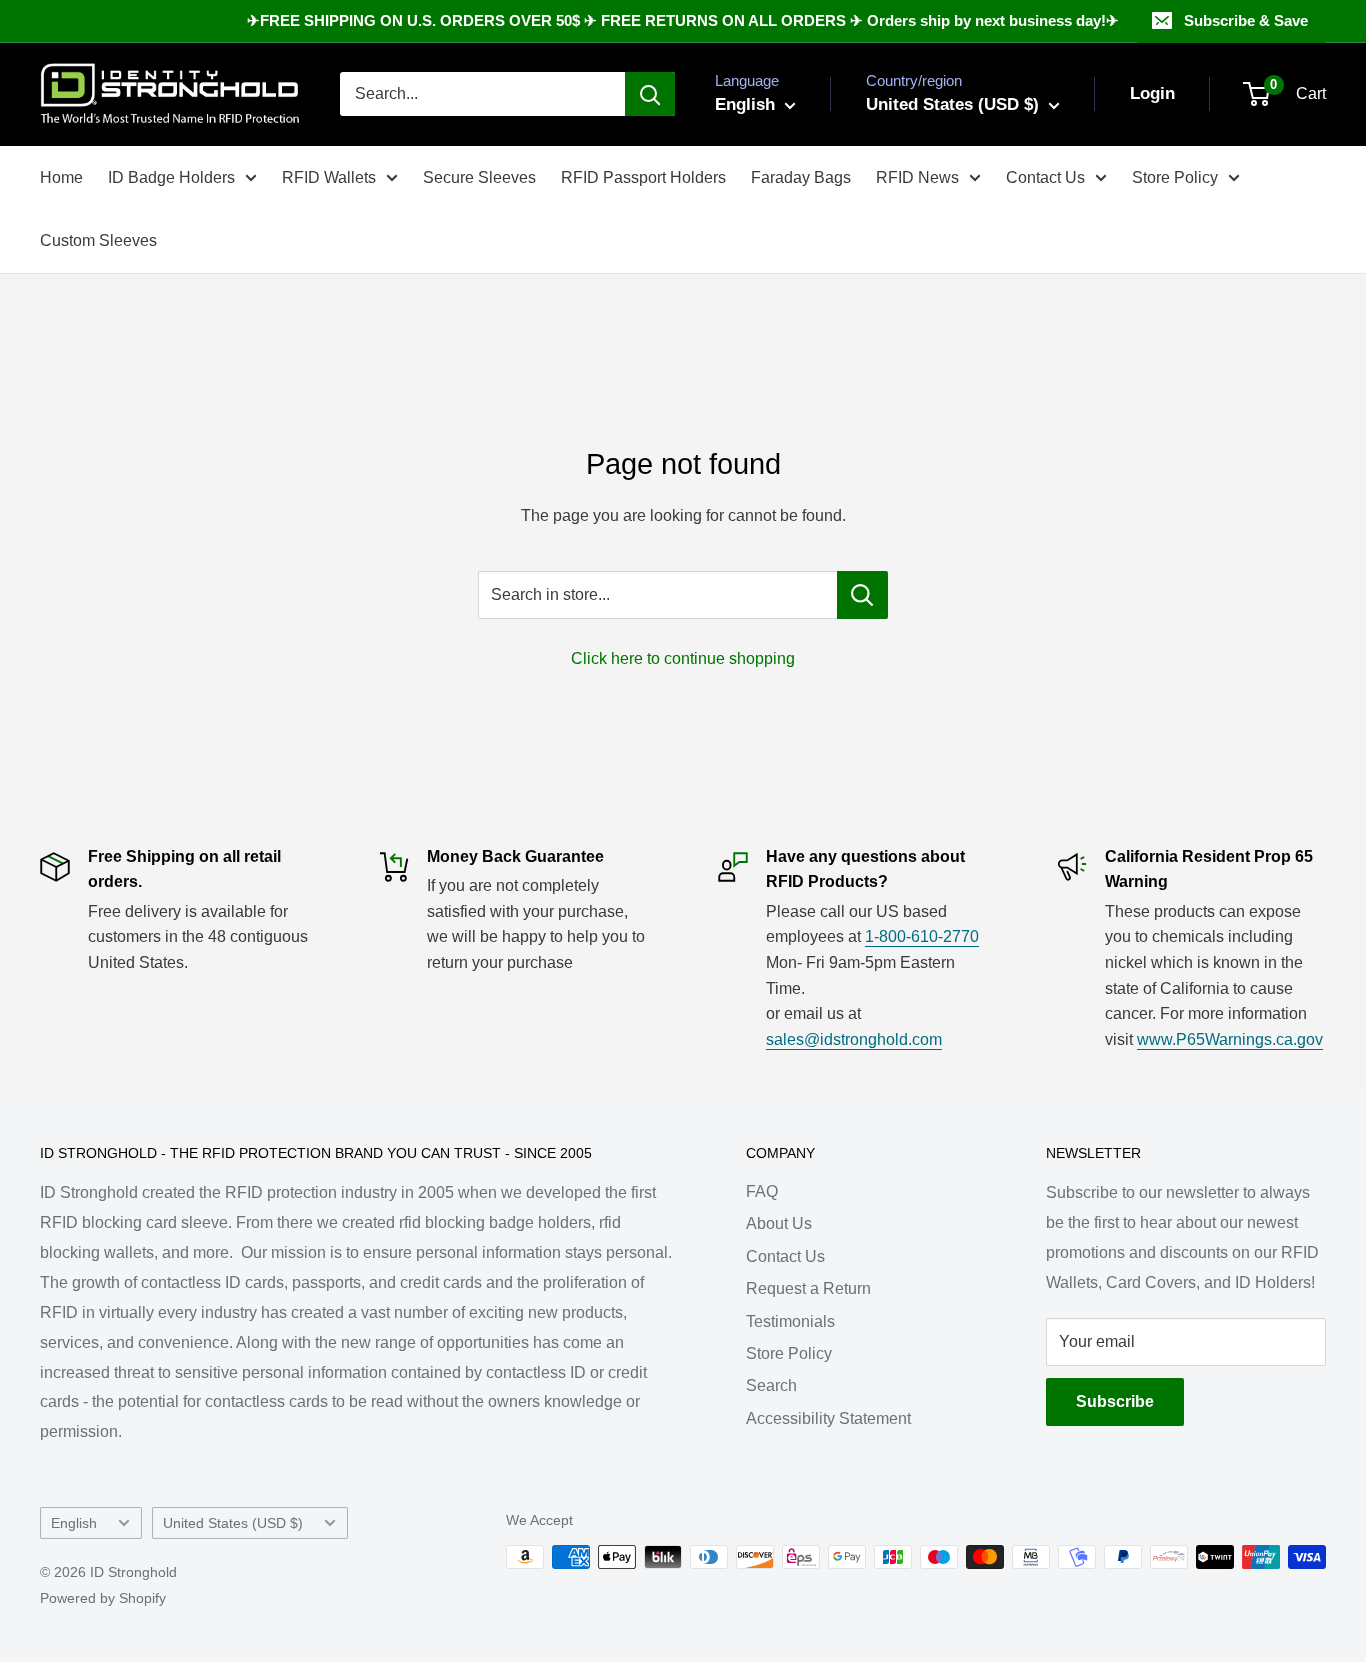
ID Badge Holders (171, 177)
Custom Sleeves (98, 240)
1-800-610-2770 (922, 936)
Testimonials (790, 1321)
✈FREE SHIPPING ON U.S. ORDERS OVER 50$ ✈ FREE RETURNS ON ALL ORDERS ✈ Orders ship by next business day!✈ (683, 20)
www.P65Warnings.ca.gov (1230, 1039)
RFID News (917, 177)
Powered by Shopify (103, 1598)
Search (771, 1385)
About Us (779, 1223)
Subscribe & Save (1246, 20)
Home (61, 177)
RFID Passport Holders (643, 177)
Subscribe (1115, 1401)
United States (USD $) (233, 1523)
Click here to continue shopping (683, 658)
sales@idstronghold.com (854, 1039)
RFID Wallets (329, 177)
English (74, 1523)
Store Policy (1175, 177)
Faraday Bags (801, 177)
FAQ (762, 1191)
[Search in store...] (862, 595)
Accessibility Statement (828, 1418)
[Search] (650, 94)
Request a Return (808, 1288)
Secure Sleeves (479, 177)
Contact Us (1045, 177)
